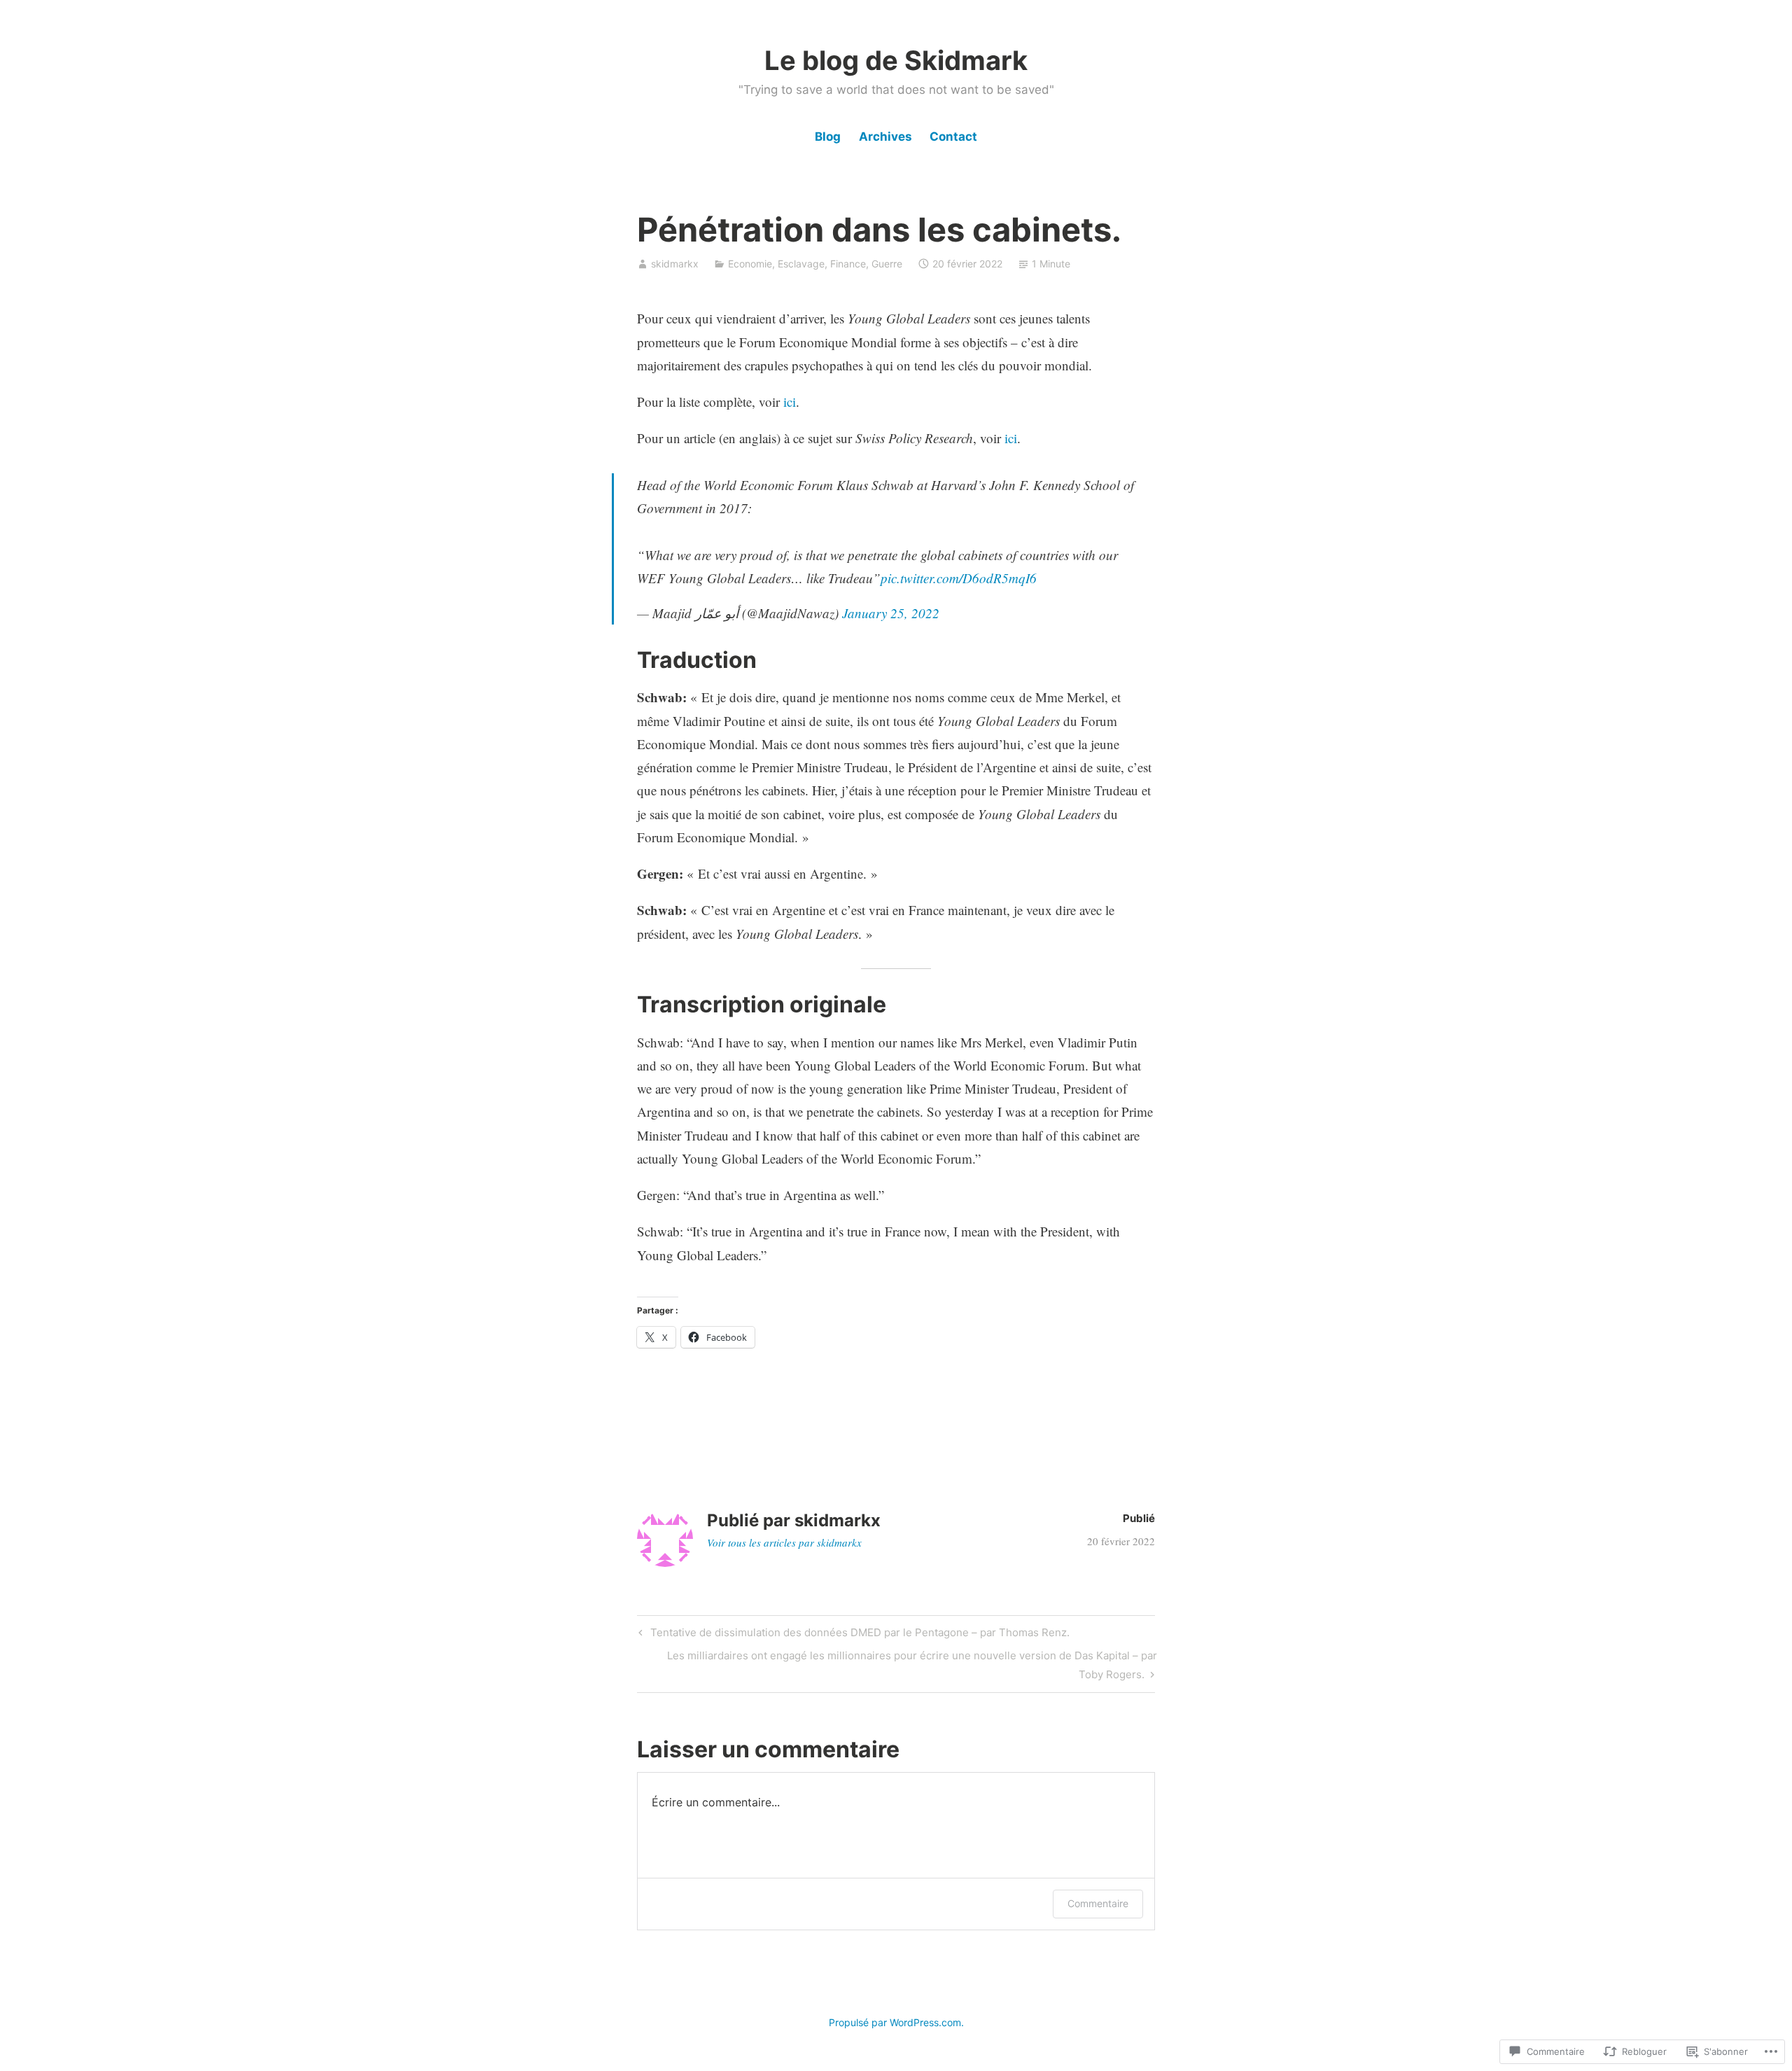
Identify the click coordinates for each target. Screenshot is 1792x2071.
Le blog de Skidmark (896, 60)
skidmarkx (675, 264)
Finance (848, 264)
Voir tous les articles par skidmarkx (784, 1542)
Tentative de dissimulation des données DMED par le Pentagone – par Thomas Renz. (852, 1635)
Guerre (887, 264)
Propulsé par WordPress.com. (896, 2022)
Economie (750, 264)
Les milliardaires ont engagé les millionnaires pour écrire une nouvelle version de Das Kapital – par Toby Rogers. (897, 1664)
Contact (953, 137)
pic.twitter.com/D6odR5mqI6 (959, 578)
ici (790, 402)
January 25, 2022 (891, 613)
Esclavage (801, 264)
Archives (885, 137)
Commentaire (1098, 1903)
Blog (828, 137)
